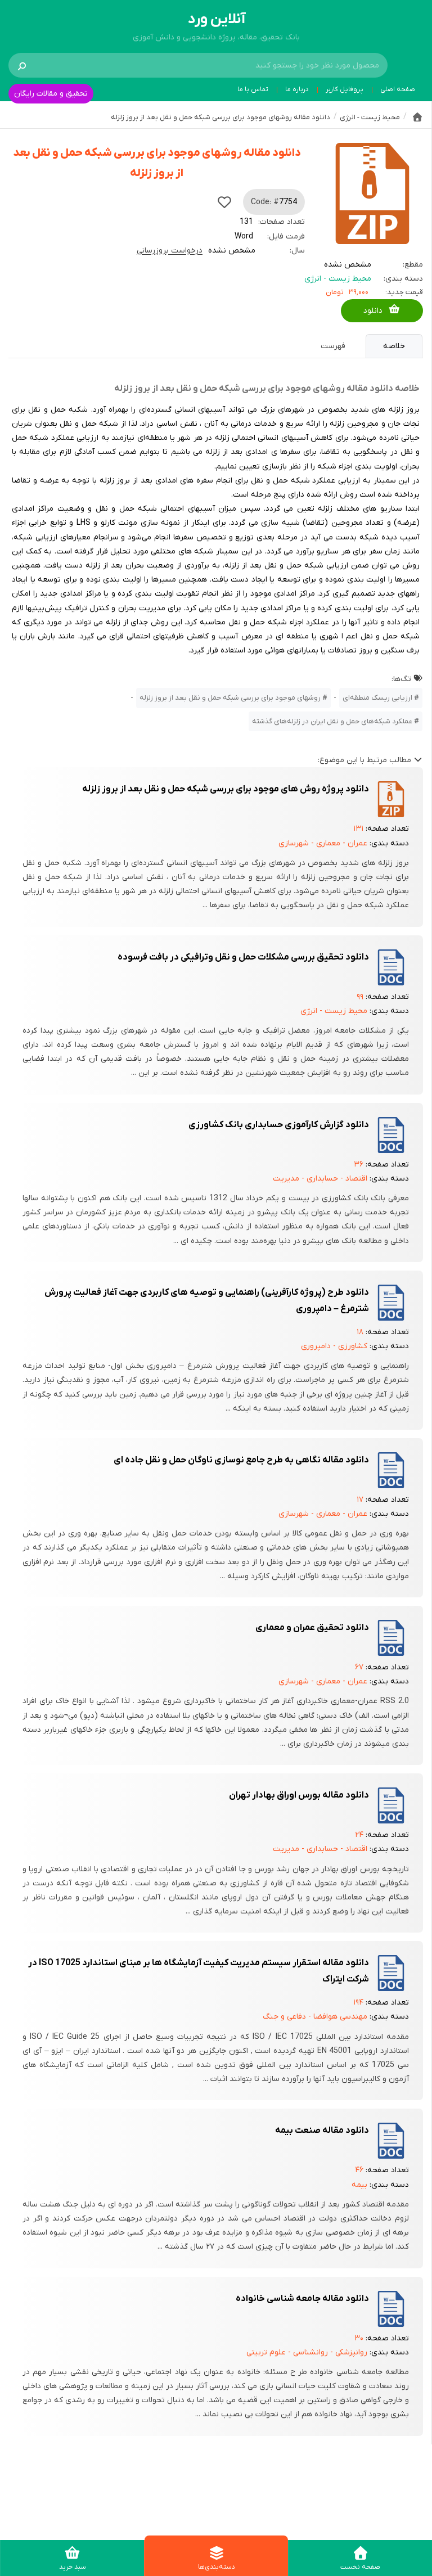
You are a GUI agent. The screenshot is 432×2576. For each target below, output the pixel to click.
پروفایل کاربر (345, 89)
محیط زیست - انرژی (338, 279)
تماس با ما (253, 89)
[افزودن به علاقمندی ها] (224, 202)
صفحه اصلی (398, 89)
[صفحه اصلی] (417, 117)
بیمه (359, 2185)
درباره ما (297, 89)
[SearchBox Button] (22, 65)
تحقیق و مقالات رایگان (51, 94)
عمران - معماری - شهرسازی (323, 843)
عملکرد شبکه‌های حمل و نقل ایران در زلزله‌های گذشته (332, 721)
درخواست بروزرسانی (170, 251)
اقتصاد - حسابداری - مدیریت (320, 1179)
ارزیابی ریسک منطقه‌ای (377, 698)
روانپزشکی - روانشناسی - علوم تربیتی (307, 2352)
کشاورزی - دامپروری (334, 1346)
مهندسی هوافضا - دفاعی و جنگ (315, 2017)
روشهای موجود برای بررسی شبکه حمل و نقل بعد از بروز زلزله (230, 698)
